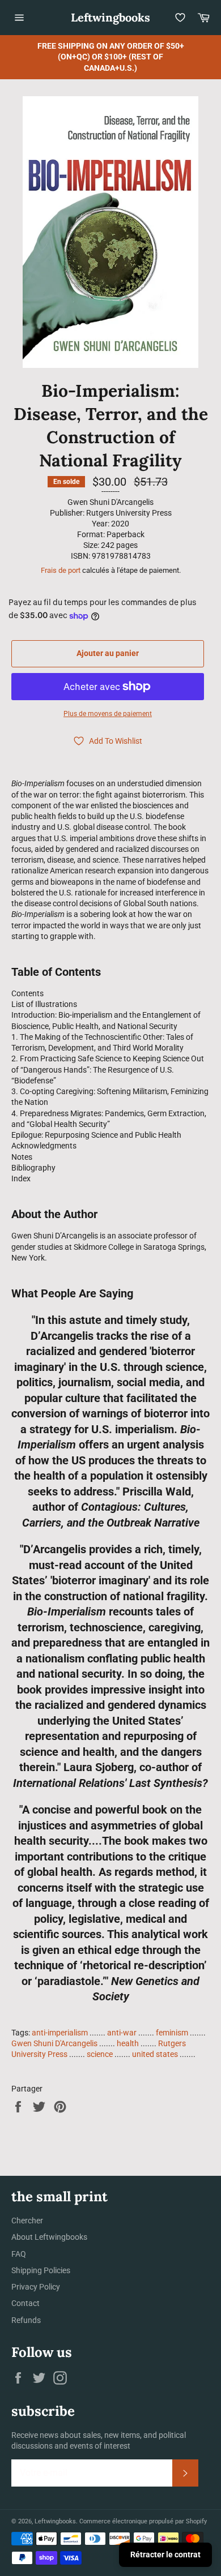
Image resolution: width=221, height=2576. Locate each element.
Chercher (27, 2221)
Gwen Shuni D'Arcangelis (54, 2043)
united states (155, 2054)
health (128, 2043)
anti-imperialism (60, 2033)
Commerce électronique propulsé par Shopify (143, 2521)
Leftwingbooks (110, 17)
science (100, 2054)
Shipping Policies (41, 2270)
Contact (25, 2303)
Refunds (26, 2320)
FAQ (19, 2254)
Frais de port (61, 570)
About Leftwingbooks (49, 2237)
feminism (172, 2033)
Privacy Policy (36, 2287)
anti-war (122, 2033)
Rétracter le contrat (165, 2554)
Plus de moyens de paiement (108, 714)
